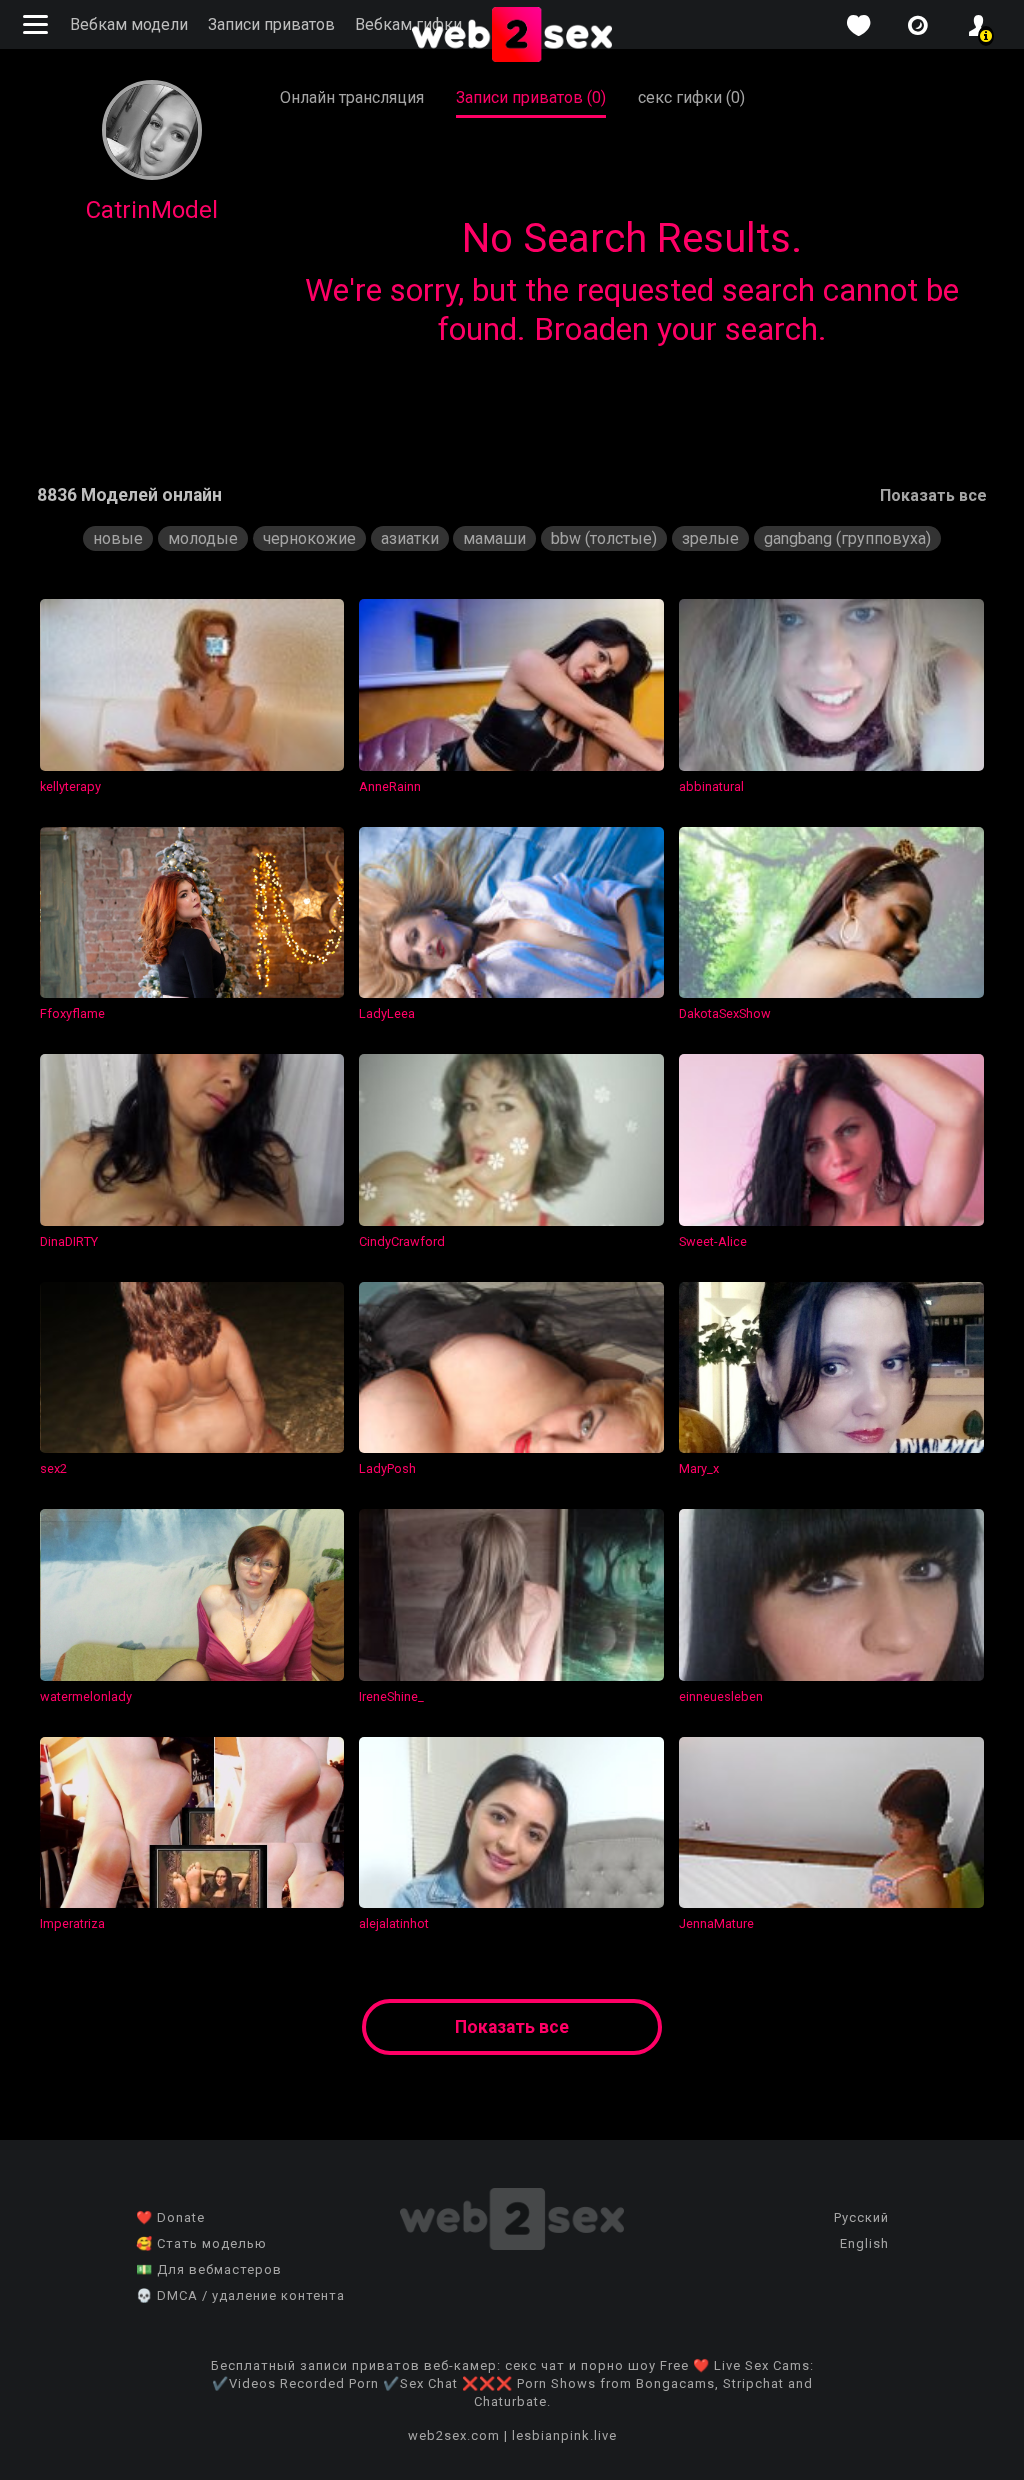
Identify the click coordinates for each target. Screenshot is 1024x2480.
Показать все (933, 495)
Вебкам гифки (408, 24)
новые (118, 538)
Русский (861, 2217)
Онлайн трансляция (352, 97)
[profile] (978, 25)
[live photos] (918, 25)
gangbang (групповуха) (847, 538)
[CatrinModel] (152, 174)
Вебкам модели (129, 24)
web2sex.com (454, 2435)
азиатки (410, 538)
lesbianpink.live (564, 2435)
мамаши (494, 538)
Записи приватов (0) (531, 97)
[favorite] (858, 25)
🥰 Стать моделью (201, 2243)
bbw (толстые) (604, 538)
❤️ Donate (170, 2217)
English (864, 2243)
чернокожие (309, 538)
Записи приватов (271, 24)
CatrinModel (152, 210)
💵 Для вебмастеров (209, 2269)
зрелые (710, 538)
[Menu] (38, 24)
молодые (203, 538)
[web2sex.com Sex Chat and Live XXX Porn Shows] (512, 36)
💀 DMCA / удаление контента (240, 2295)
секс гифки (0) (691, 97)
